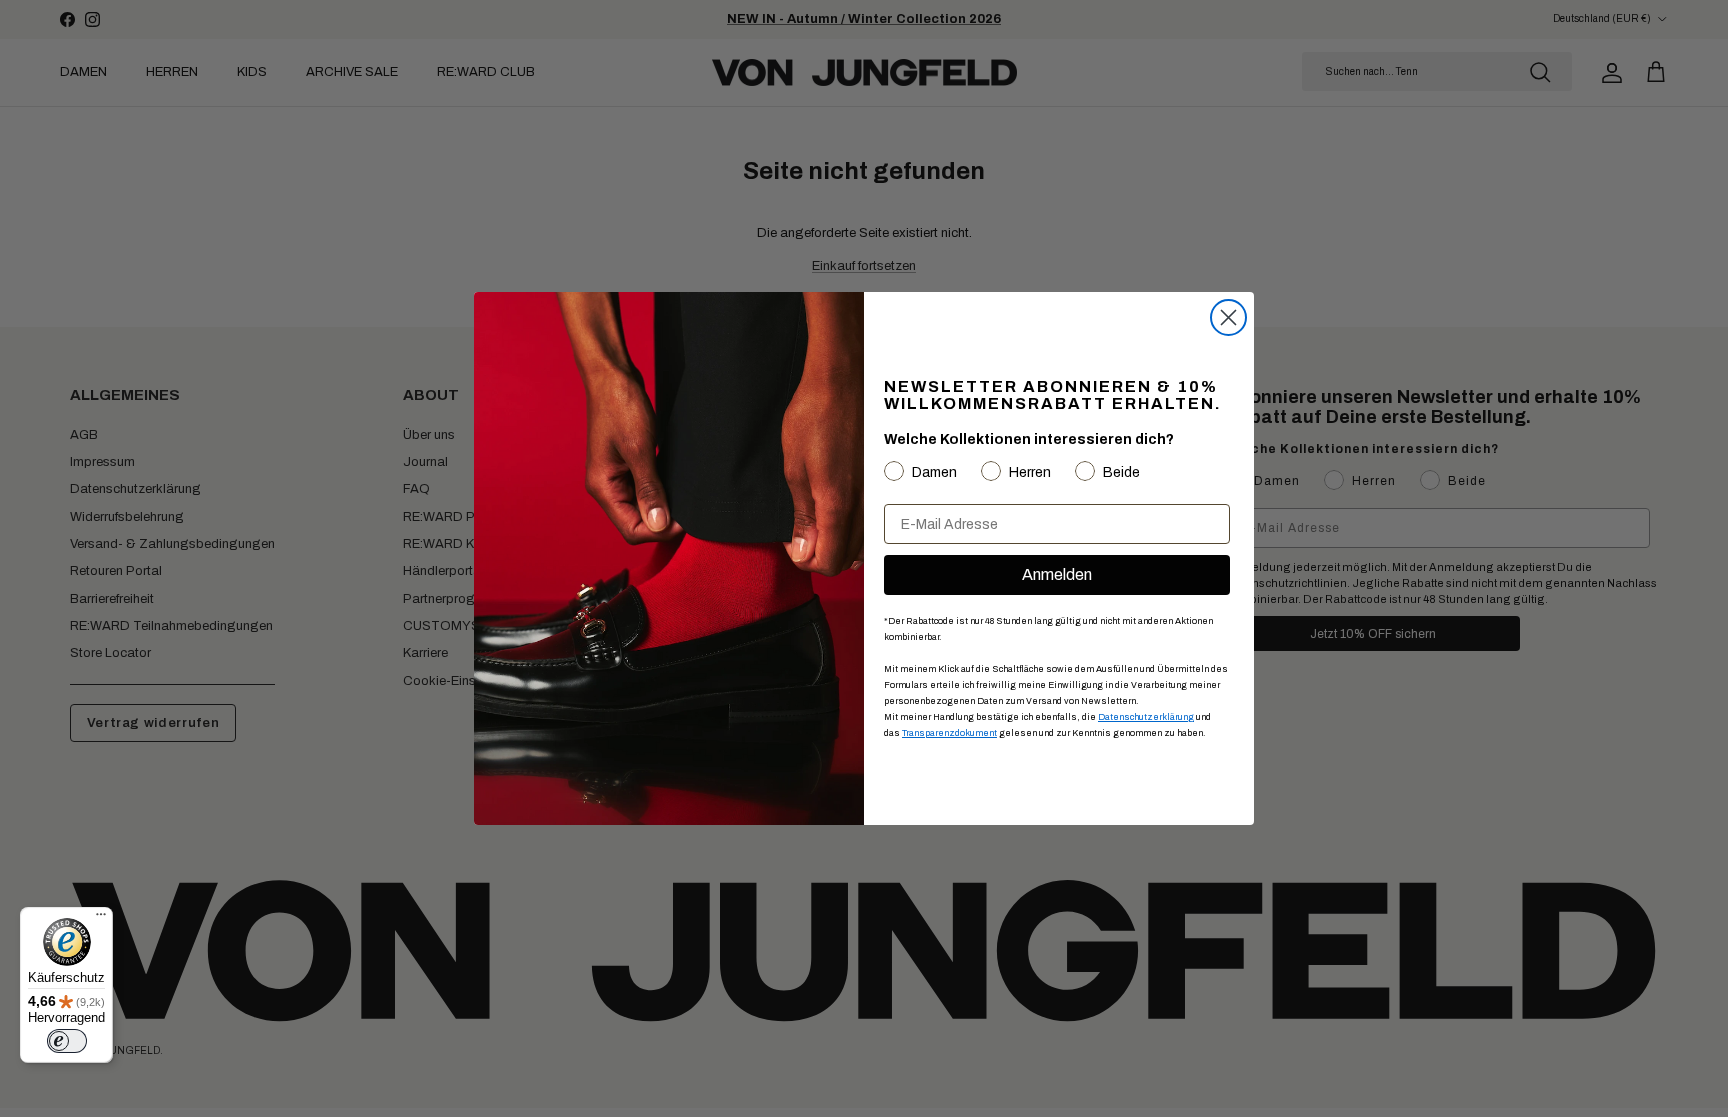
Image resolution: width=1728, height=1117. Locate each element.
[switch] (67, 1041)
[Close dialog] (1228, 317)
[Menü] (101, 919)
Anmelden (1057, 574)
